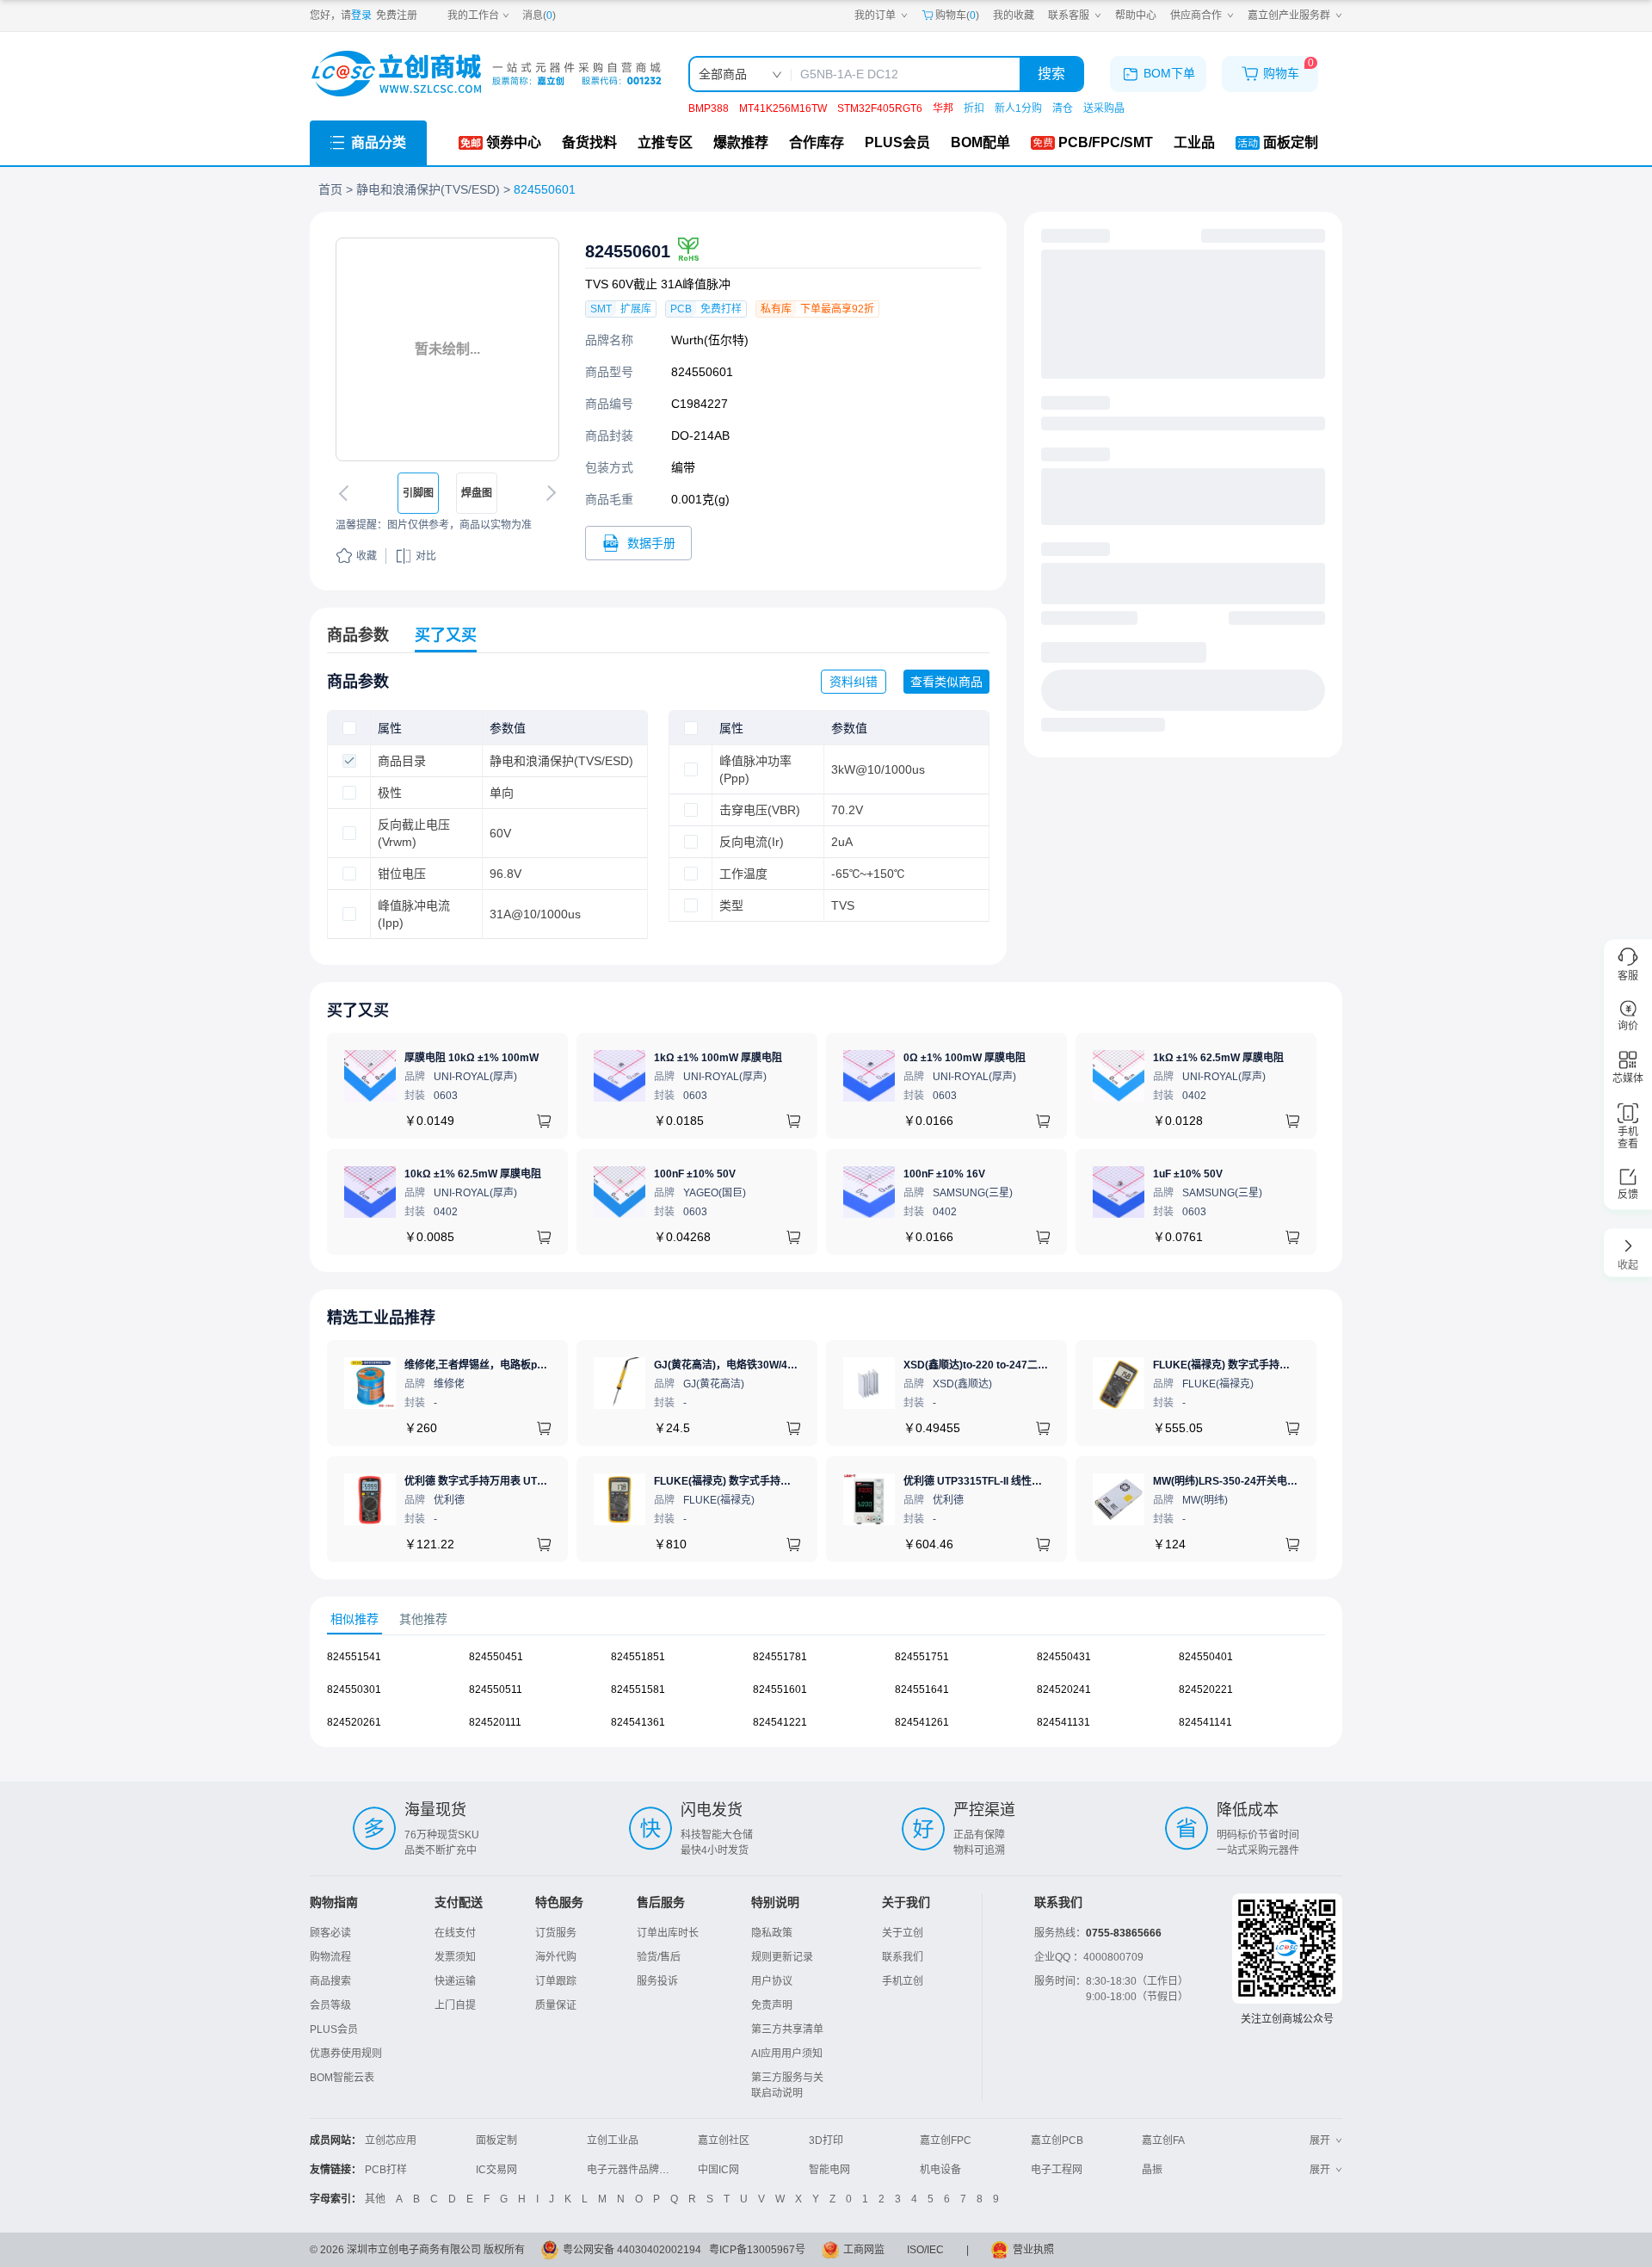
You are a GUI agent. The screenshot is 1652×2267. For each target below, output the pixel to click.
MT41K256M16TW (783, 108)
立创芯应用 (391, 2140)
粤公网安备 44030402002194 (632, 2250)
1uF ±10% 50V (1188, 1174)
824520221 (1206, 1689)
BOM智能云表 (342, 2078)
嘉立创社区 (724, 2140)
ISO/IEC (925, 2250)
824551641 (922, 1689)
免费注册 (397, 15)
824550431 (1064, 1657)
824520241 (1064, 1689)
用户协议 (772, 1981)
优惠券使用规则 (346, 2054)
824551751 (922, 1657)
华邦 (943, 108)
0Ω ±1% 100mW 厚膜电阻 (965, 1058)
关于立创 (903, 1933)
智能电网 (829, 2170)
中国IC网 (718, 2170)
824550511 (496, 1689)
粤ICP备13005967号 (757, 2250)
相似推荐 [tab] (354, 1619)
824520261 (354, 1722)
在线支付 (455, 1933)
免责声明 (772, 2005)
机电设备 (940, 2170)
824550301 (354, 1689)
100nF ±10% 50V (695, 1174)
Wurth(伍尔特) (710, 340)
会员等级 (330, 2005)
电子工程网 (1057, 2170)
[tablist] (826, 1619)
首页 (330, 189)
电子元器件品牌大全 (633, 2170)
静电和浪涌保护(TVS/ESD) (428, 189)
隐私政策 (772, 1933)
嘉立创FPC (946, 2140)
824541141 (1205, 1722)
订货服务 (556, 1933)
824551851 (638, 1657)
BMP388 (709, 108)
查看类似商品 (946, 682)
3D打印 (826, 2140)
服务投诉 (657, 1981)
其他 (375, 2199)
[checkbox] (349, 728)
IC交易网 (496, 2170)
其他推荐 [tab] (423, 1619)
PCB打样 (386, 2170)
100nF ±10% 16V (944, 1174)
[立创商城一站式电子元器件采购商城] (486, 74)
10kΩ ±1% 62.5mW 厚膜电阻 (473, 1174)
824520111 (495, 1722)
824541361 (638, 1722)
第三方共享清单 (787, 2029)
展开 (1320, 2140)
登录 (361, 15)
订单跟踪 (556, 1981)
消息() (539, 15)
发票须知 (455, 1957)
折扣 (974, 108)
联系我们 (903, 1957)
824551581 (638, 1689)
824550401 (1206, 1657)
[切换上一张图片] (347, 493)
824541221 (780, 1722)
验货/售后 (659, 1957)
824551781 (780, 1657)
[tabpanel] (826, 1698)
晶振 (1152, 2170)
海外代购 (556, 1957)
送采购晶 (1104, 108)
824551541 (354, 1657)
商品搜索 (330, 1981)
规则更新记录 (782, 1957)
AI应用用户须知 (787, 2054)
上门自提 (455, 2005)
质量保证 (556, 2005)
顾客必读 (330, 1933)
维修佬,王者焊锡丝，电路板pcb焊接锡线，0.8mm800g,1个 (541, 1365)
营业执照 (1033, 2250)
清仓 (1063, 108)
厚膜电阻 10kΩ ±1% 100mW (472, 1058)
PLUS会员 (334, 2029)
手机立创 (903, 1981)
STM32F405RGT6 (880, 108)
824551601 (780, 1689)
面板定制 (496, 2140)
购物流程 (330, 1957)
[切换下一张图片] (548, 493)
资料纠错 (854, 682)
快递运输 (455, 1981)
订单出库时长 (668, 1933)
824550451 (496, 1657)
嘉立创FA (1163, 2140)
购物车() (957, 15)
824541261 (922, 1722)
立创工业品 (613, 2140)
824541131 (1063, 1722)
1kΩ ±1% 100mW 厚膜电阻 (718, 1058)
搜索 (1051, 74)
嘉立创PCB (1057, 2140)
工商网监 (864, 2250)
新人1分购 (1018, 108)
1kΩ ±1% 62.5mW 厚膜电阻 (1218, 1058)
